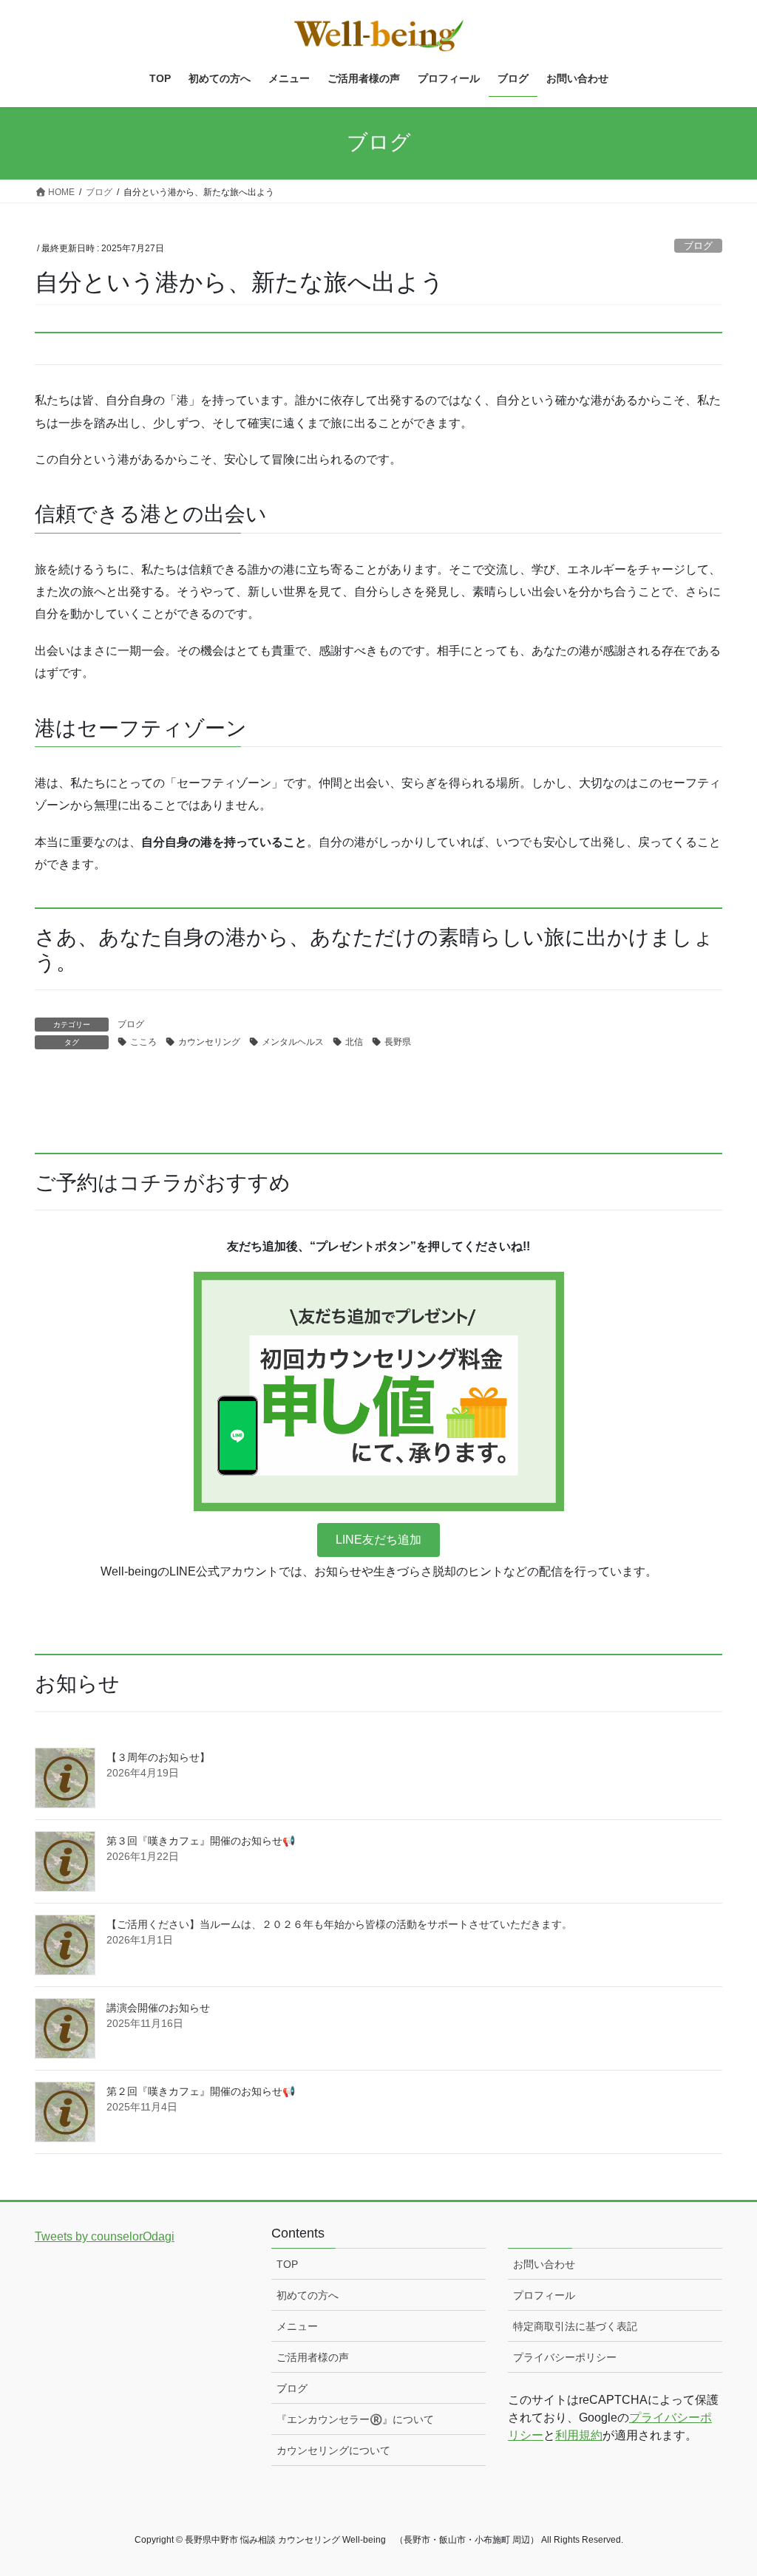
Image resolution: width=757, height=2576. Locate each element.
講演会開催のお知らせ (158, 2008)
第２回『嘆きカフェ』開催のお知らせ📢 (201, 2091)
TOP (287, 2264)
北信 (354, 1042)
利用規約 (579, 2435)
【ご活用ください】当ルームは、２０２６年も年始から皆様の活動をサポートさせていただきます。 (339, 1924)
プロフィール (544, 2295)
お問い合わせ (544, 2264)
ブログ (698, 246)
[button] (378, 1540)
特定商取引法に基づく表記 (575, 2326)
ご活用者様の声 (313, 2357)
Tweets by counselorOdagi (105, 2236)
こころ (143, 1042)
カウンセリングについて (333, 2450)
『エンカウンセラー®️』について (355, 2419)
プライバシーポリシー (565, 2357)
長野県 (398, 1042)
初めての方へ (308, 2295)
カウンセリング (209, 1042)
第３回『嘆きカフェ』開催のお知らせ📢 (201, 1841)
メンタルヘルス (293, 1042)
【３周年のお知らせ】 (158, 1757)
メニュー (297, 2326)
